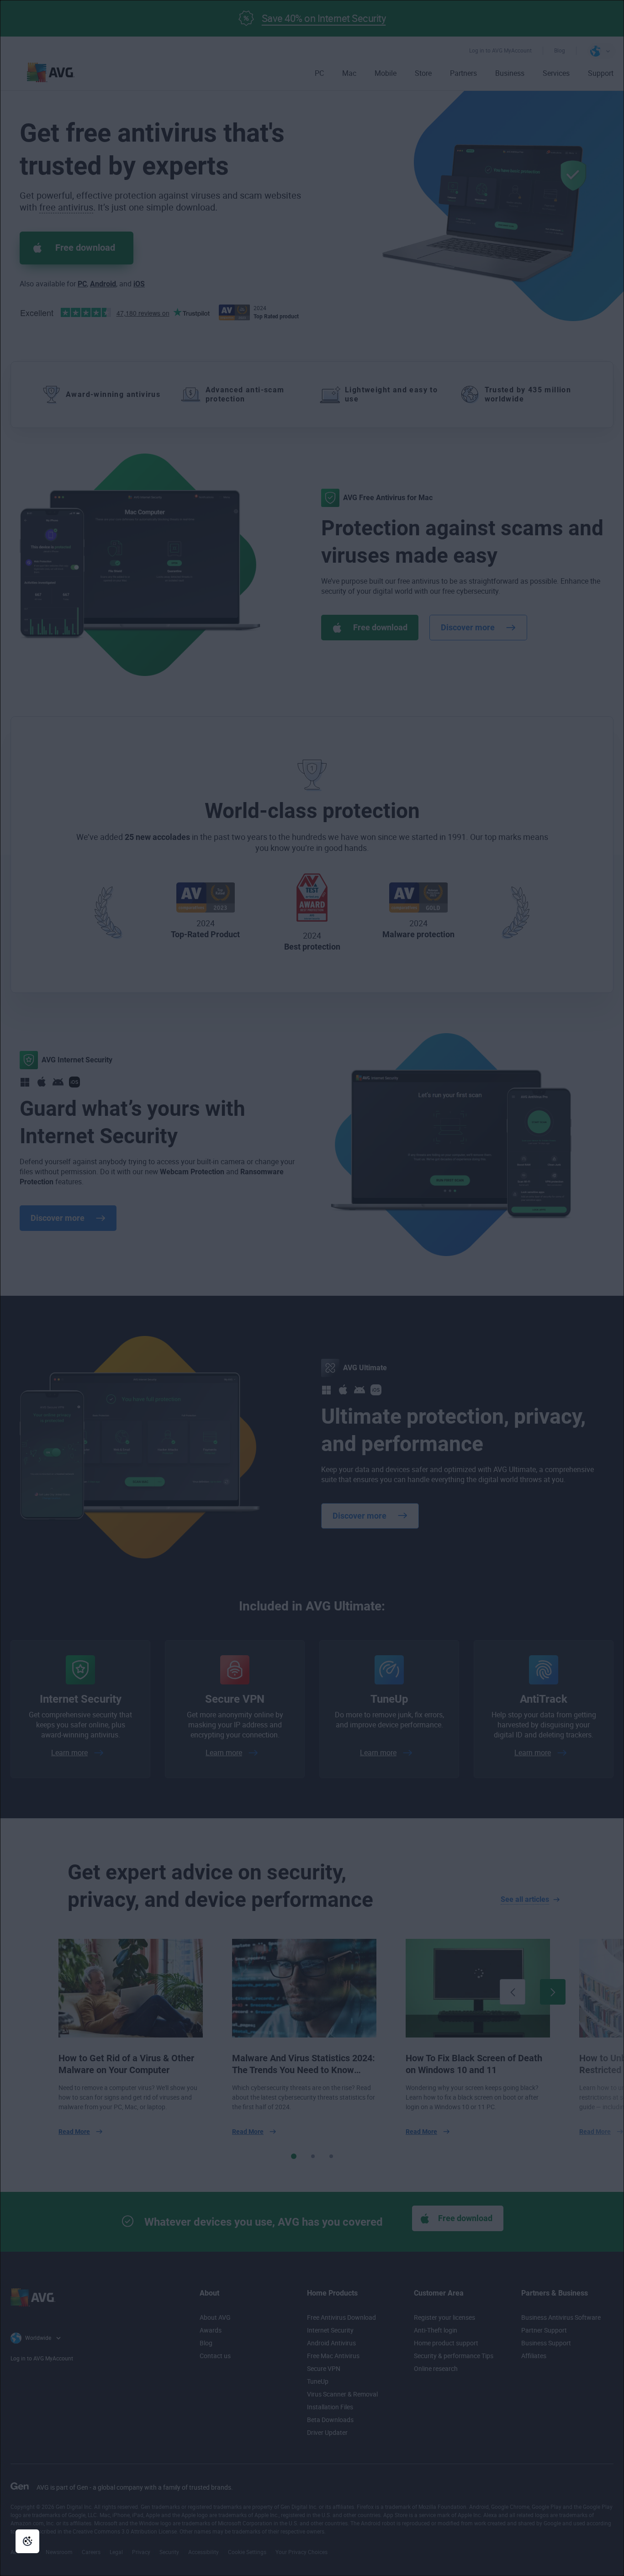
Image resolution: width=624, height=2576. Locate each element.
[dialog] (312, 1288)
